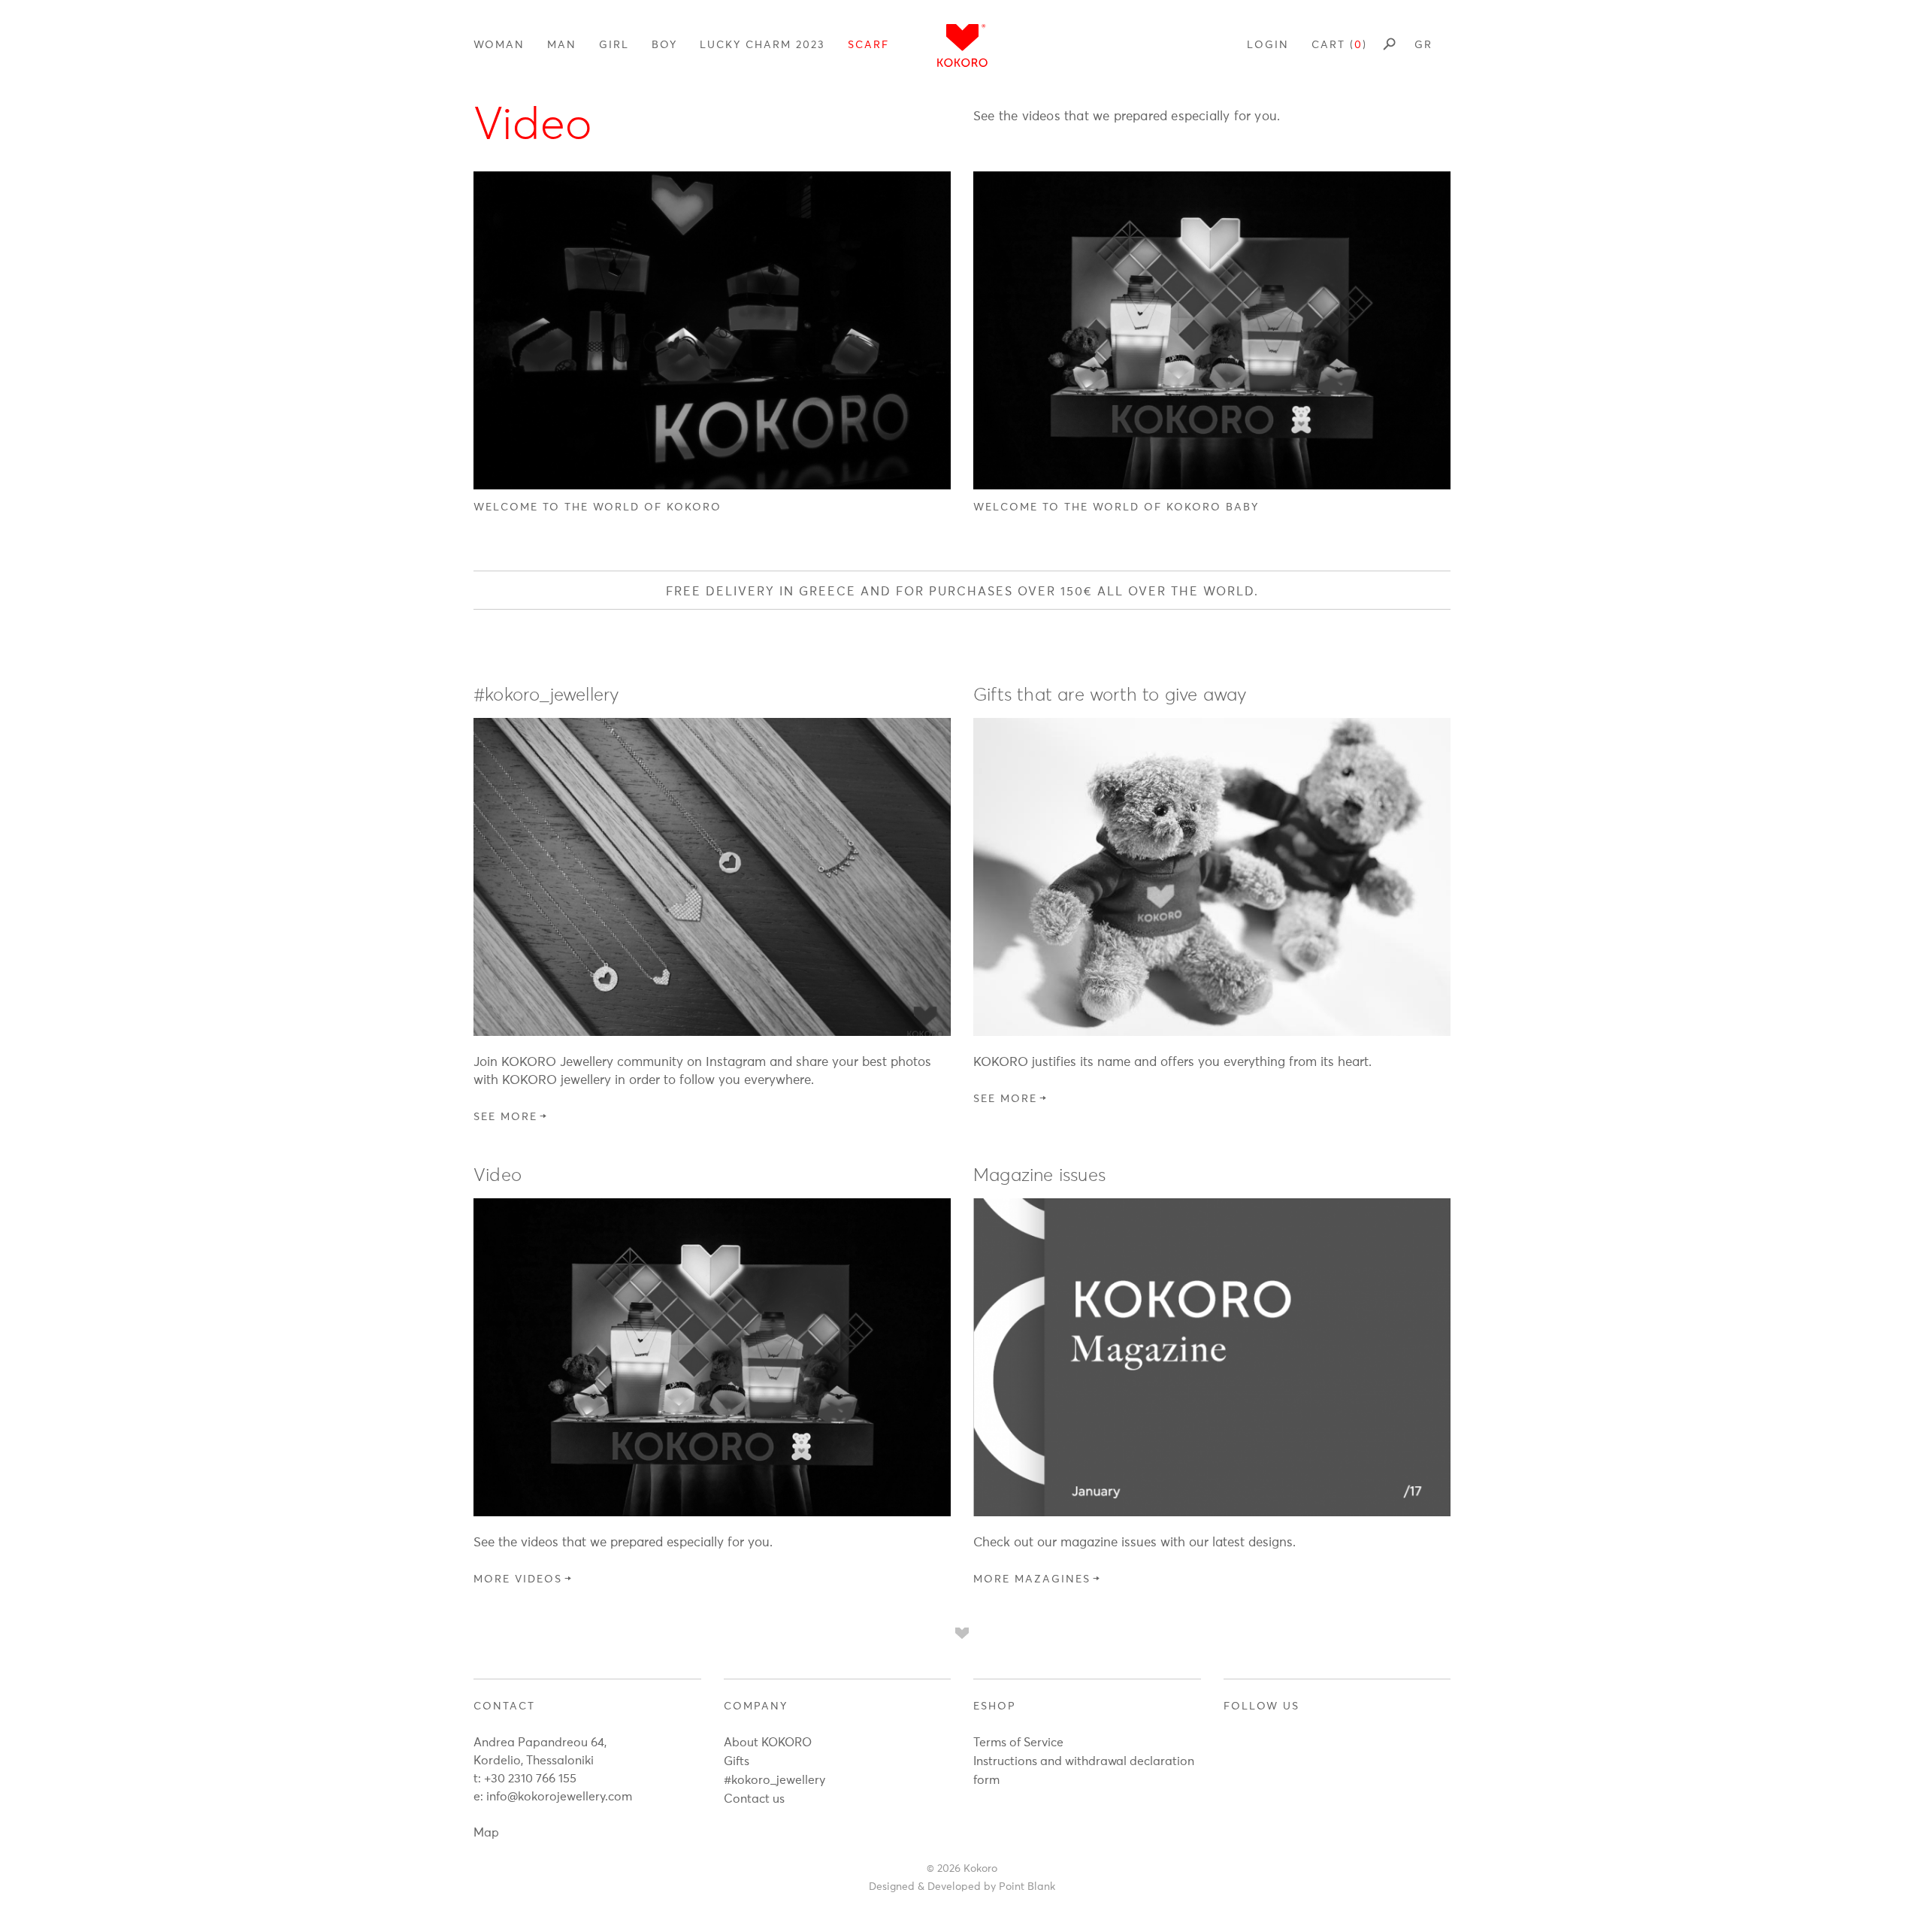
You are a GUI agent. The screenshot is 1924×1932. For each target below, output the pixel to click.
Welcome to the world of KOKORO (597, 507)
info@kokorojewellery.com (559, 1797)
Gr (1423, 45)
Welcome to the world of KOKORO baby (1116, 507)
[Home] (962, 45)
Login (1268, 45)
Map (486, 1833)
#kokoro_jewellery (774, 1780)
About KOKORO (768, 1743)
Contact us (754, 1799)
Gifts (737, 1761)
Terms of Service (1018, 1743)
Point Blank (1027, 1887)
